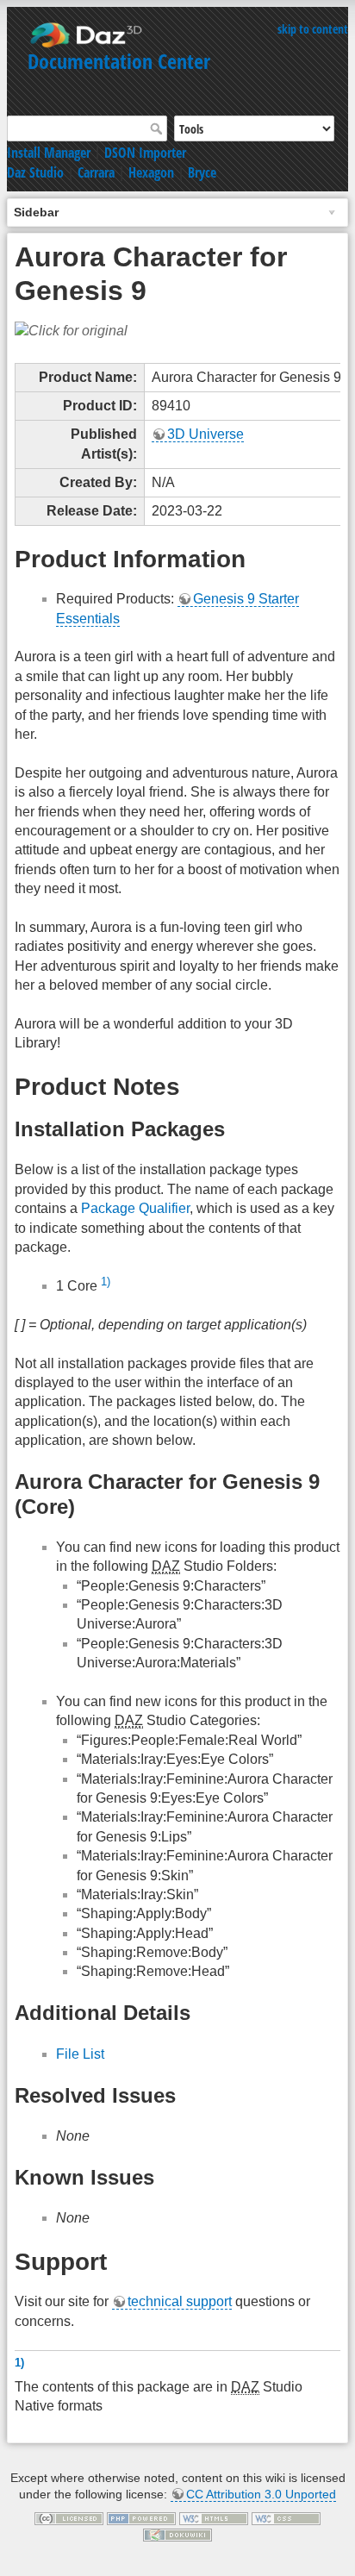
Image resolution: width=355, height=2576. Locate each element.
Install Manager (49, 153)
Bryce (202, 172)
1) (106, 1282)
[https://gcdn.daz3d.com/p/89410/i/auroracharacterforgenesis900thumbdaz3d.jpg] (71, 331)
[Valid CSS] (286, 2517)
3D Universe (206, 434)
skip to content (313, 29)
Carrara (96, 172)
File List (80, 2054)
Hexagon (151, 172)
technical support (180, 2301)
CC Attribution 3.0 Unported (261, 2494)
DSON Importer (145, 153)
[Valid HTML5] (214, 2517)
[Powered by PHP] (141, 2517)
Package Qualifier (135, 1208)
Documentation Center (119, 61)
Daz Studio (35, 172)
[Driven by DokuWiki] (177, 2534)
